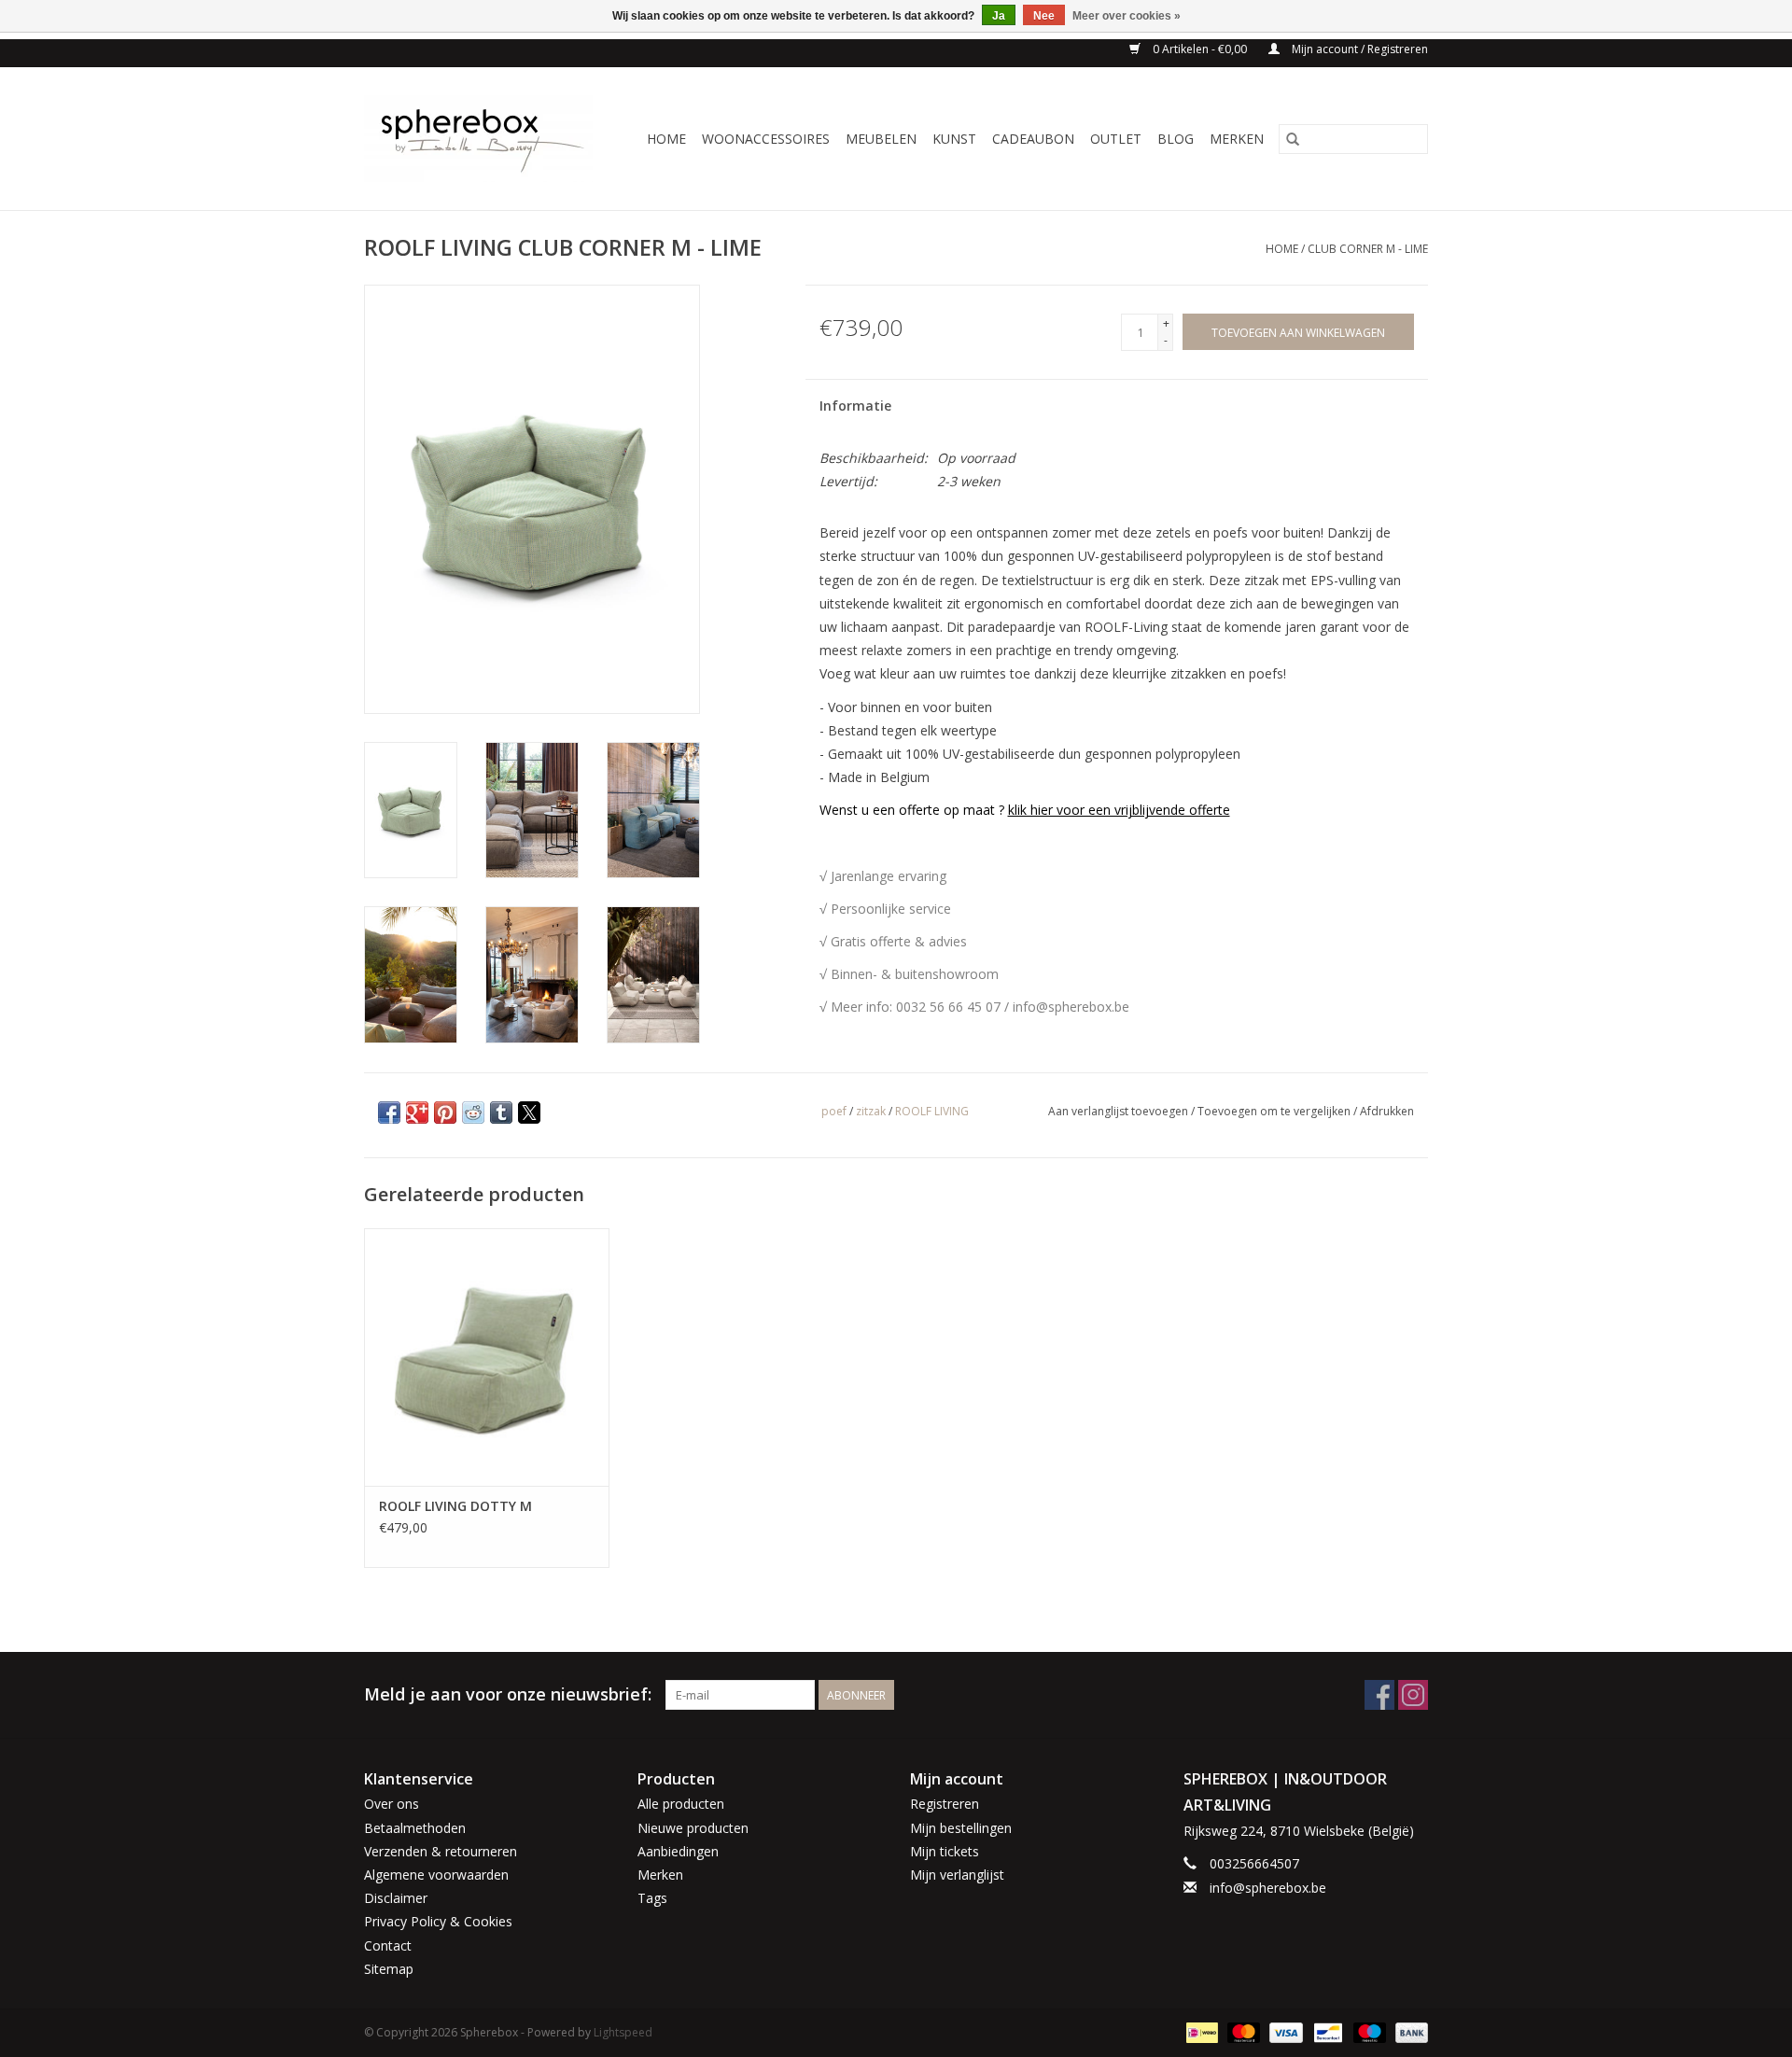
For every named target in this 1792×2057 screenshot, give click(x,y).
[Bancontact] (1326, 2031)
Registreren (945, 1804)
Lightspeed (623, 2032)
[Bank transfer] (1408, 2031)
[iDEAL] (1200, 2031)
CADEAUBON (1033, 139)
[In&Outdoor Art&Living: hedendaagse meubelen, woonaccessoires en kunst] (484, 139)
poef (834, 1111)
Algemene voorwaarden (436, 1875)
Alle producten (681, 1804)
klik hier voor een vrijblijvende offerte (1119, 810)
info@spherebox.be (1268, 1888)
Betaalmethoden (415, 1828)
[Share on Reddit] (473, 1112)
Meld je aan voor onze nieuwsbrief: (508, 1694)
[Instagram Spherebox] (1413, 1695)
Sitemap (389, 1969)
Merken (1237, 139)
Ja (999, 16)
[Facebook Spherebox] (1379, 1695)
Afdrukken (1387, 1111)
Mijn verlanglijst (957, 1875)
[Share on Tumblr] (501, 1112)
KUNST (954, 139)
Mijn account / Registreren (1358, 49)
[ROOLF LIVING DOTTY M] (487, 1357)
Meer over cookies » (1127, 16)
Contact (388, 1945)
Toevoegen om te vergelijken (1275, 1111)
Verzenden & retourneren (441, 1851)
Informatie (855, 406)
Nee (1044, 16)
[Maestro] (1368, 2031)
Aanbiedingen (678, 1851)
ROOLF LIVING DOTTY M (455, 1506)
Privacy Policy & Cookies (438, 1921)
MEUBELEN (881, 139)
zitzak (871, 1111)
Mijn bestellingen (961, 1828)
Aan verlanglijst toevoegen (1120, 1111)
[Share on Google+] (417, 1112)
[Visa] (1284, 2031)
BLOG (1176, 139)
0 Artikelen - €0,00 (1200, 49)
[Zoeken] (1293, 139)
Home (666, 139)
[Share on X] (529, 1112)
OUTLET (1116, 139)
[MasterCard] (1242, 2031)
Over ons (392, 1804)
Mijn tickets (945, 1851)
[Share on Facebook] (389, 1112)
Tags (652, 1898)
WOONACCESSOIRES (766, 139)
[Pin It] (445, 1112)
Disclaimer (396, 1898)
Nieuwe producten (693, 1828)
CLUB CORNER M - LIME (1368, 249)
